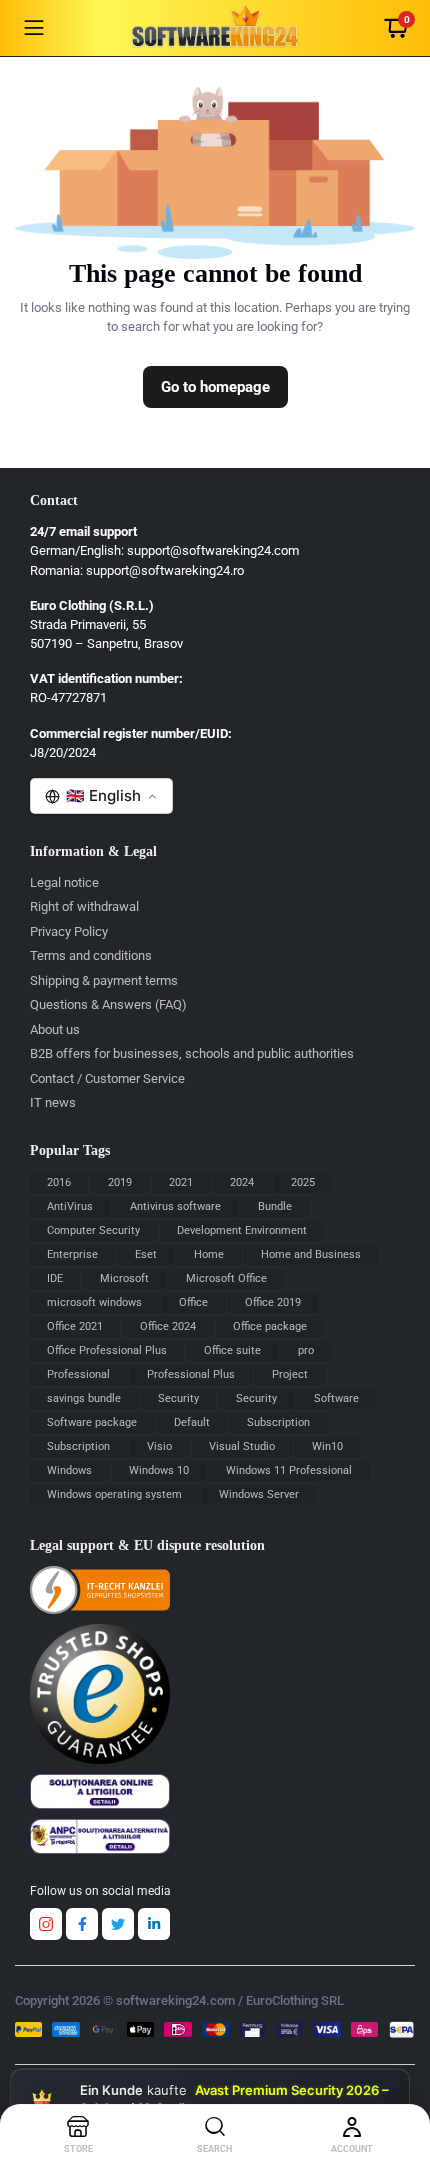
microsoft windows (94, 1302)
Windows (69, 1470)
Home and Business (311, 1254)
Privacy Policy (69, 931)
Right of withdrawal (84, 906)
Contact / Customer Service (107, 1078)
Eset (146, 1254)
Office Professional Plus (107, 1350)
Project (290, 1374)
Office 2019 (273, 1302)
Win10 (327, 1446)
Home (209, 1254)
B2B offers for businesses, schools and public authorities (192, 1053)
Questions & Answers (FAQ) (108, 1004)
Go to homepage (215, 387)
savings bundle (84, 1398)
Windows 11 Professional (289, 1470)
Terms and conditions (91, 955)
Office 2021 (75, 1326)
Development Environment (242, 1230)
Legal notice (64, 882)
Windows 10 (159, 1470)
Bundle (275, 1206)
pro (306, 1350)
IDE (55, 1278)
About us (55, 1029)
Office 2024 (168, 1326)
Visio (159, 1446)
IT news (53, 1102)
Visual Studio (242, 1446)
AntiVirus (70, 1206)
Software (336, 1398)
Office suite (232, 1350)
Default (192, 1422)
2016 (59, 1182)
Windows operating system (114, 1494)
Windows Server (259, 1494)
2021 (181, 1182)
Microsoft (124, 1278)
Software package (92, 1422)
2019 (120, 1182)
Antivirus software (175, 1206)
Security (178, 1398)
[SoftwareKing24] (215, 28)
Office (193, 1302)
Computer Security (93, 1230)
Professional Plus (191, 1374)
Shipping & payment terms (104, 980)
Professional (78, 1374)
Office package (270, 1326)
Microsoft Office (226, 1278)
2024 (242, 1182)
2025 (303, 1182)
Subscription (278, 1422)
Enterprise (72, 1254)
